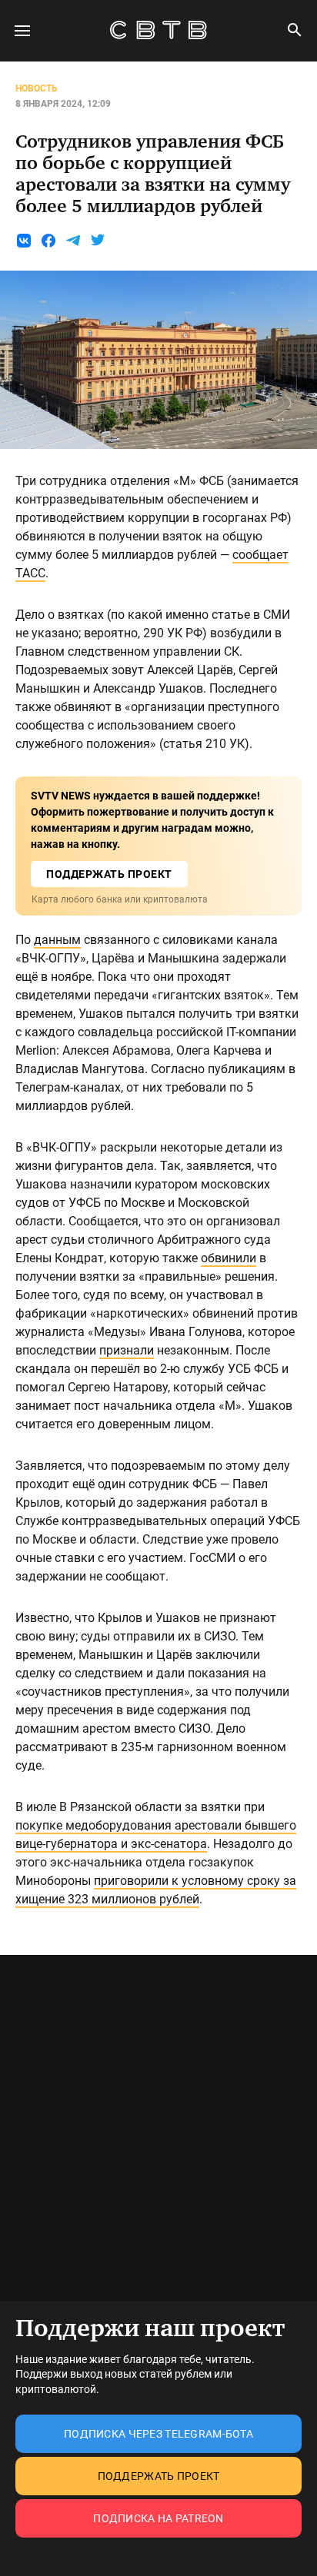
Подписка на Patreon (158, 2518)
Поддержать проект (159, 2476)
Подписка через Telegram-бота (158, 2434)
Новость (37, 88)
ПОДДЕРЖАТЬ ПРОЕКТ (109, 874)
